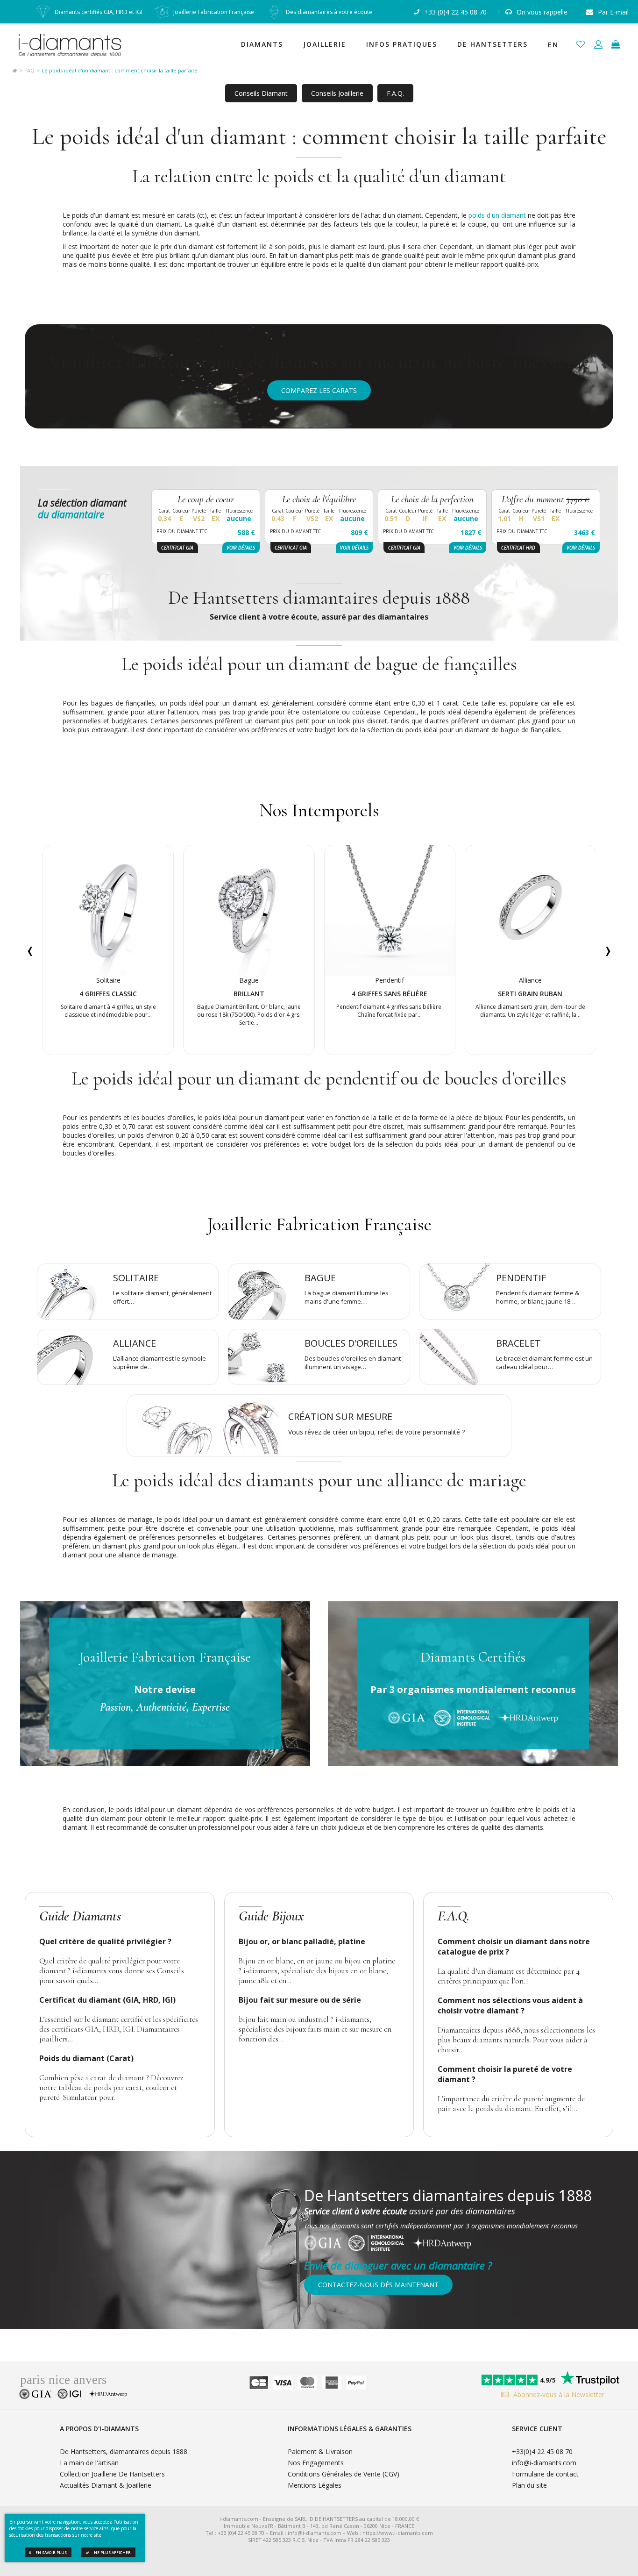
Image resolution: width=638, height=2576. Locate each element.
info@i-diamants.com (544, 2463)
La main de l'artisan (89, 2463)
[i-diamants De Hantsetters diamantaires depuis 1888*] (74, 44)
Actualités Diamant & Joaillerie (106, 2485)
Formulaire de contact (545, 2474)
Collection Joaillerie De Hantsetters (112, 2474)
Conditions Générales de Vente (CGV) (344, 2474)
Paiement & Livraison (320, 2451)
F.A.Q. (395, 93)
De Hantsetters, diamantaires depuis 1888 (124, 2451)
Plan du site (529, 2485)
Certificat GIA (177, 548)
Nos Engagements (316, 2463)
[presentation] (30, 950)
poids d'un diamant (497, 215)
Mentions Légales (315, 2485)
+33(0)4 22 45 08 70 (542, 2451)
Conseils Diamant (261, 93)
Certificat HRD (518, 548)
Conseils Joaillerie (337, 93)
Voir (241, 548)
